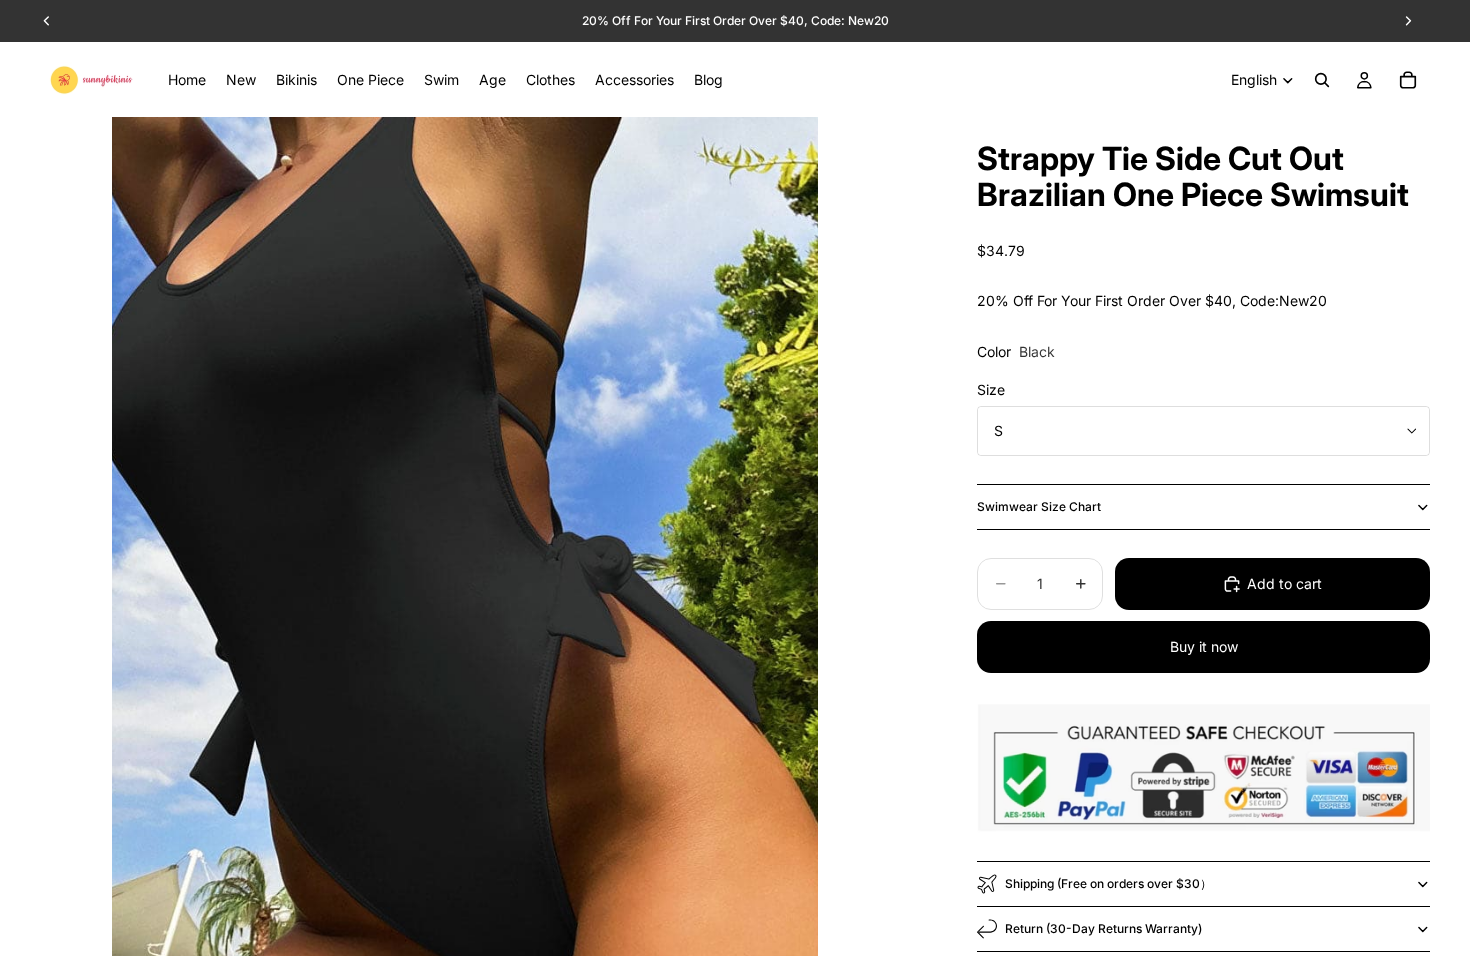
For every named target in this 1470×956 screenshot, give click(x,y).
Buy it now (1204, 646)
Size (991, 389)
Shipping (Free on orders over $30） (1108, 883)
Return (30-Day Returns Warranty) (1103, 928)
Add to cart (1284, 583)
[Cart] (1408, 80)
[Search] (1322, 80)
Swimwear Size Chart (1039, 506)
